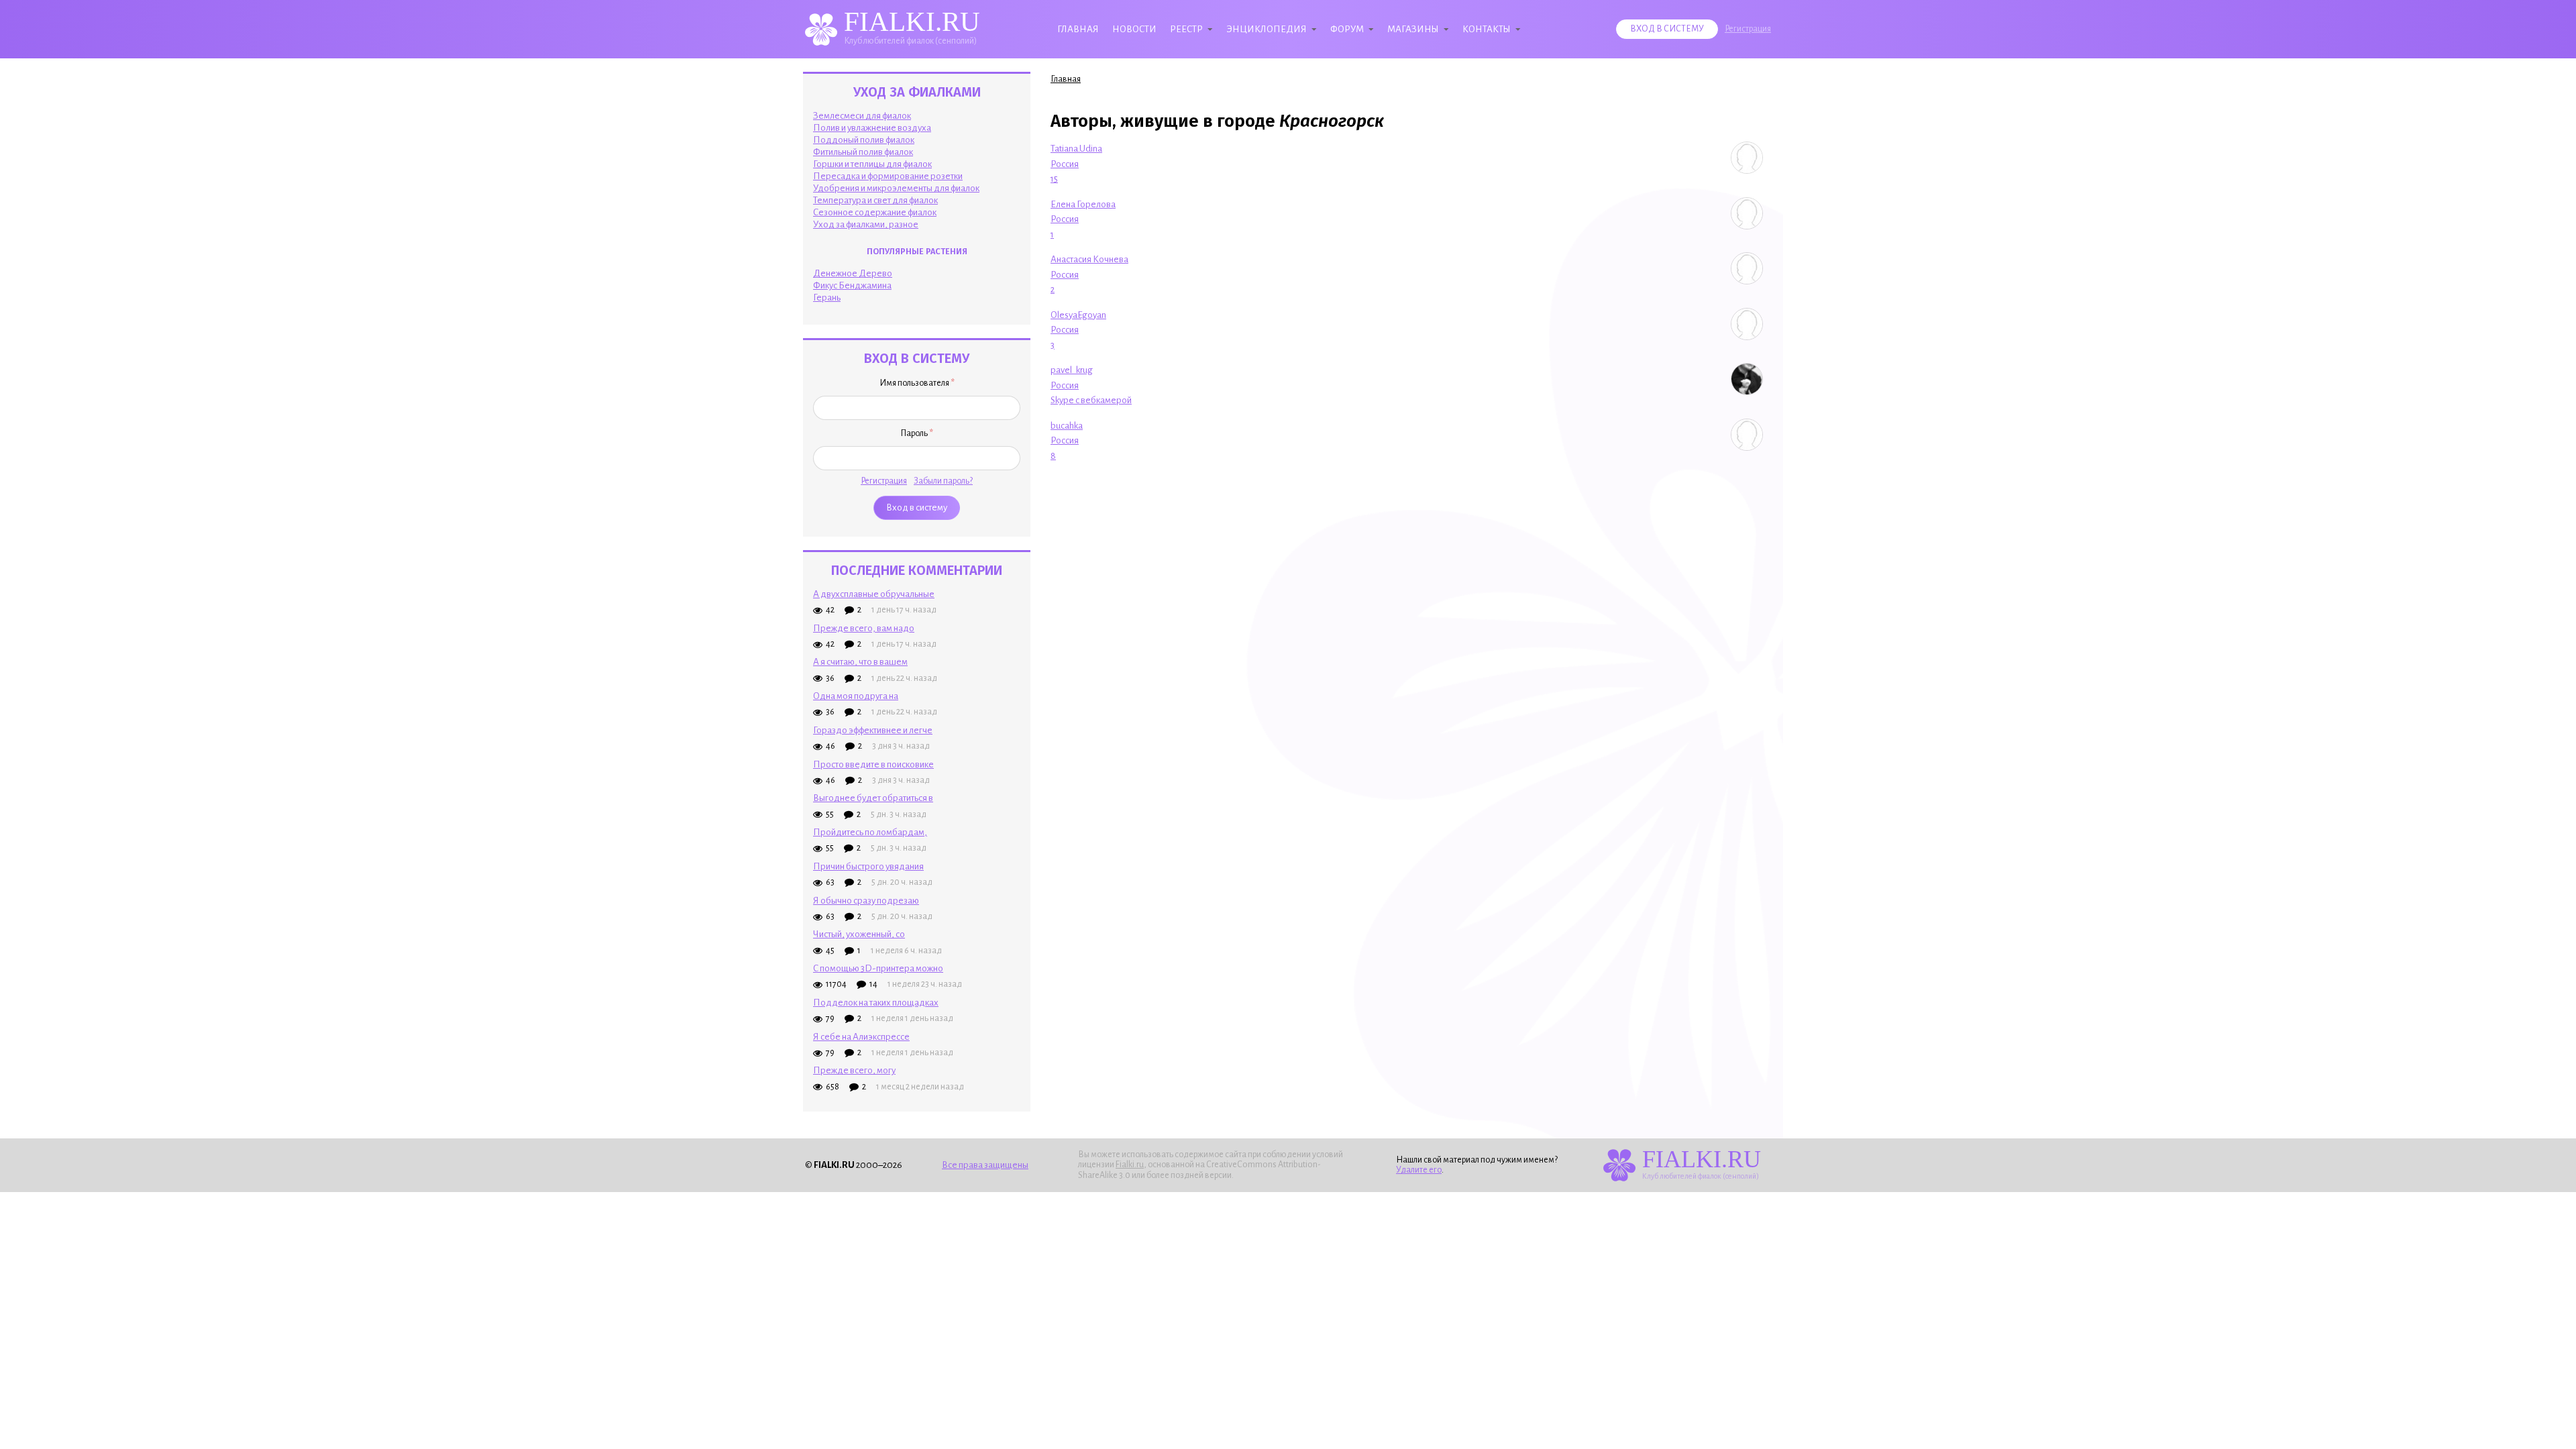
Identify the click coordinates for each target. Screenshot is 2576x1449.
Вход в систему (1667, 29)
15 (1054, 179)
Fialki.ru (1130, 1165)
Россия (1065, 164)
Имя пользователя (917, 383)
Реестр (1186, 29)
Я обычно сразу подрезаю (866, 901)
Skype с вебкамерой (1091, 400)
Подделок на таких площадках (876, 1003)
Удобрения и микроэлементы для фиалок (896, 188)
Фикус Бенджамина (852, 285)
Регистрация (1748, 29)
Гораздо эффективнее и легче (873, 730)
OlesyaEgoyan (1078, 315)
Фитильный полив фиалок (863, 152)
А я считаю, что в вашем (860, 662)
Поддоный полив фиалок (864, 140)
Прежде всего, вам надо (864, 628)
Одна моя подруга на (856, 696)
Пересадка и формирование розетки (888, 176)
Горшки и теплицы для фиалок (872, 164)
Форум (1347, 29)
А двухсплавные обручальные (874, 594)
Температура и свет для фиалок (875, 200)
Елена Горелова (1083, 204)
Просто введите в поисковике (873, 764)
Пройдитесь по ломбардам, (870, 832)
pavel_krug (1072, 370)
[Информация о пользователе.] (1747, 158)
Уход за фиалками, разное (866, 224)
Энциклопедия (1267, 29)
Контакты (1487, 29)
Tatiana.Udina (1076, 149)
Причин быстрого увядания (868, 866)
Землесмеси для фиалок (862, 116)
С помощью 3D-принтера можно (878, 968)
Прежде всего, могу (854, 1070)
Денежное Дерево (853, 273)
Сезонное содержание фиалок (875, 212)
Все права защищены (985, 1165)
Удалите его (1419, 1170)
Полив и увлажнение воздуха (872, 128)
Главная (1078, 29)
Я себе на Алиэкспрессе (861, 1037)
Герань (827, 298)
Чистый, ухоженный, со (859, 934)
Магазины (1413, 29)
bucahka (1067, 426)
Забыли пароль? (943, 481)
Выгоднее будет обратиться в (873, 798)
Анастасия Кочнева (1089, 259)
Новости (1134, 29)
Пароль (917, 433)
